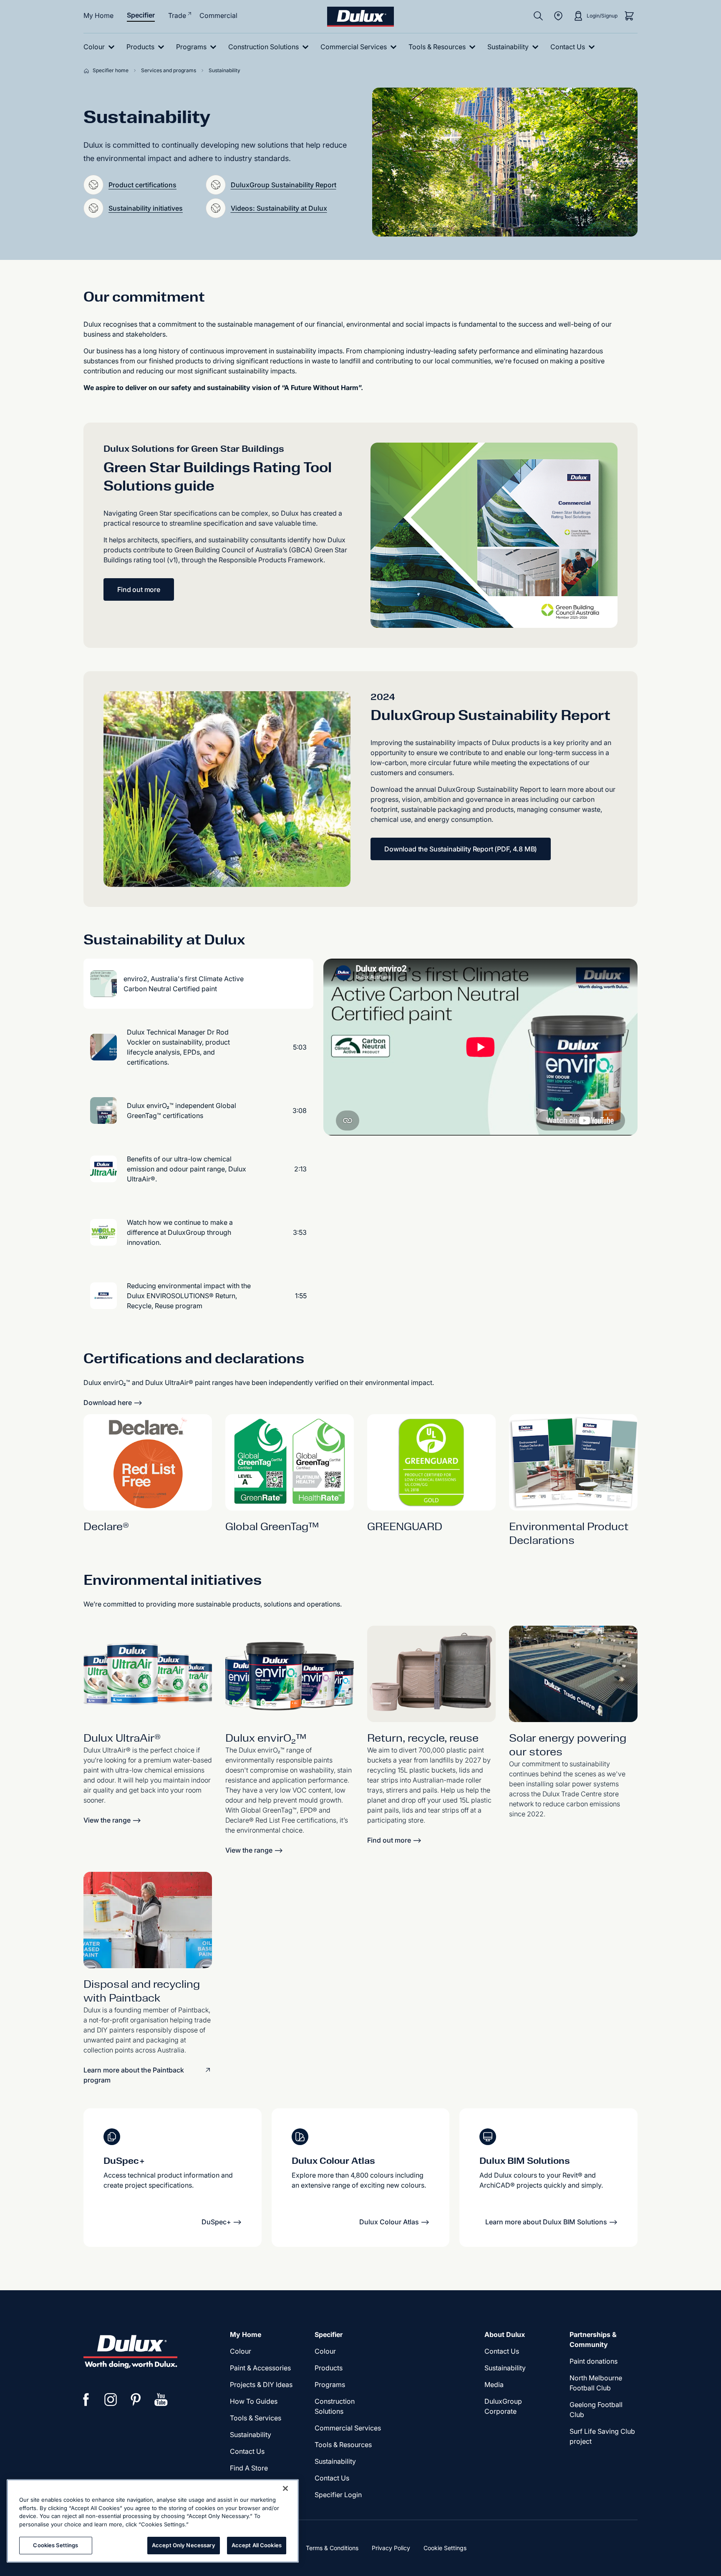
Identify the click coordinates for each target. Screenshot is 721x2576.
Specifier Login (338, 2495)
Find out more (139, 589)
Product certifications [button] (142, 185)
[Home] (88, 71)
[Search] (538, 16)
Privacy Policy (391, 2548)
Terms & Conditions (332, 2548)
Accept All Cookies (257, 2545)
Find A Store (249, 2468)
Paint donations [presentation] (594, 2361)
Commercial (218, 15)
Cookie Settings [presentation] (445, 2548)
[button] (93, 185)
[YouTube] (161, 2400)
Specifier (141, 15)
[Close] (285, 2488)
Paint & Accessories (260, 2368)
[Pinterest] (136, 2400)
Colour (241, 2351)
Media (494, 2385)
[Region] (558, 16)
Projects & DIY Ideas (261, 2385)
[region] (153, 2521)
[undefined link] (148, 1674)
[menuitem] (101, 47)
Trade (177, 15)
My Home (98, 15)
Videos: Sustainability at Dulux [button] (279, 208)
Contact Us (247, 2451)
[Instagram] (111, 2400)
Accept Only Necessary (184, 2545)
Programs (330, 2385)
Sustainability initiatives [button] (146, 208)
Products (329, 2368)
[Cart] (629, 16)
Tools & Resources (343, 2445)
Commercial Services (348, 2428)
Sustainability (335, 2461)
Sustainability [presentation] (251, 2435)
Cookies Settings (55, 2545)
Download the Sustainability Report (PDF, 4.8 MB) (461, 849)
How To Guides (254, 2401)
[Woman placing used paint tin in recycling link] (148, 1920)
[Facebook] (86, 2400)
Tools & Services (256, 2418)
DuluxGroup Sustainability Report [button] (284, 185)
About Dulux (505, 2334)
